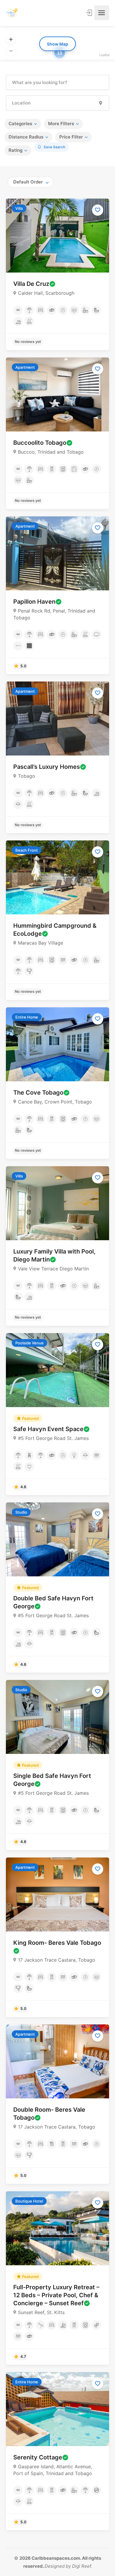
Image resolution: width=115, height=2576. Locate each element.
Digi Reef (81, 2566)
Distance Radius (26, 137)
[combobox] (31, 182)
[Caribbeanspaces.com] (12, 13)
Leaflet (105, 55)
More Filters (61, 124)
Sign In (90, 13)
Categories (20, 124)
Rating (15, 150)
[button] (11, 40)
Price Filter (71, 137)
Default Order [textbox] (28, 182)
